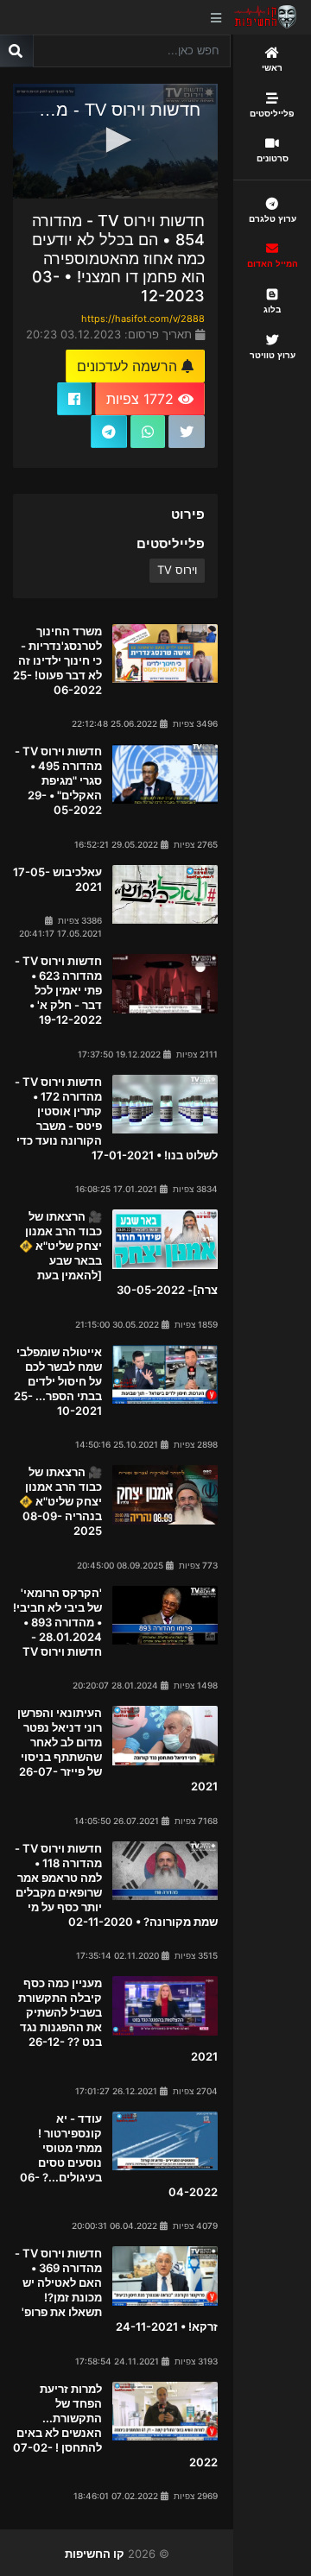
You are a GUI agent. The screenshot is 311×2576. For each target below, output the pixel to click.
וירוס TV (177, 570)
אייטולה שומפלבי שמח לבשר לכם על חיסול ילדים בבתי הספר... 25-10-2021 (58, 1381)
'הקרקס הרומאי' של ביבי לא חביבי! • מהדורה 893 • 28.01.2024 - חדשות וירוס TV (57, 1622)
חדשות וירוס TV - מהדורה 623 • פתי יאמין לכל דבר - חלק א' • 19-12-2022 (58, 990)
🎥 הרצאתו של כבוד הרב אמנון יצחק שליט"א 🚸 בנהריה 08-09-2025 (60, 1501)
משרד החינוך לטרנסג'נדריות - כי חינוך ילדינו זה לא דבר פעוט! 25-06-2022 (57, 660)
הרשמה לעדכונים (129, 366)
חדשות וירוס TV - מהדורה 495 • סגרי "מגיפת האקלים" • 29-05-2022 (58, 780)
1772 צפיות (142, 399)
